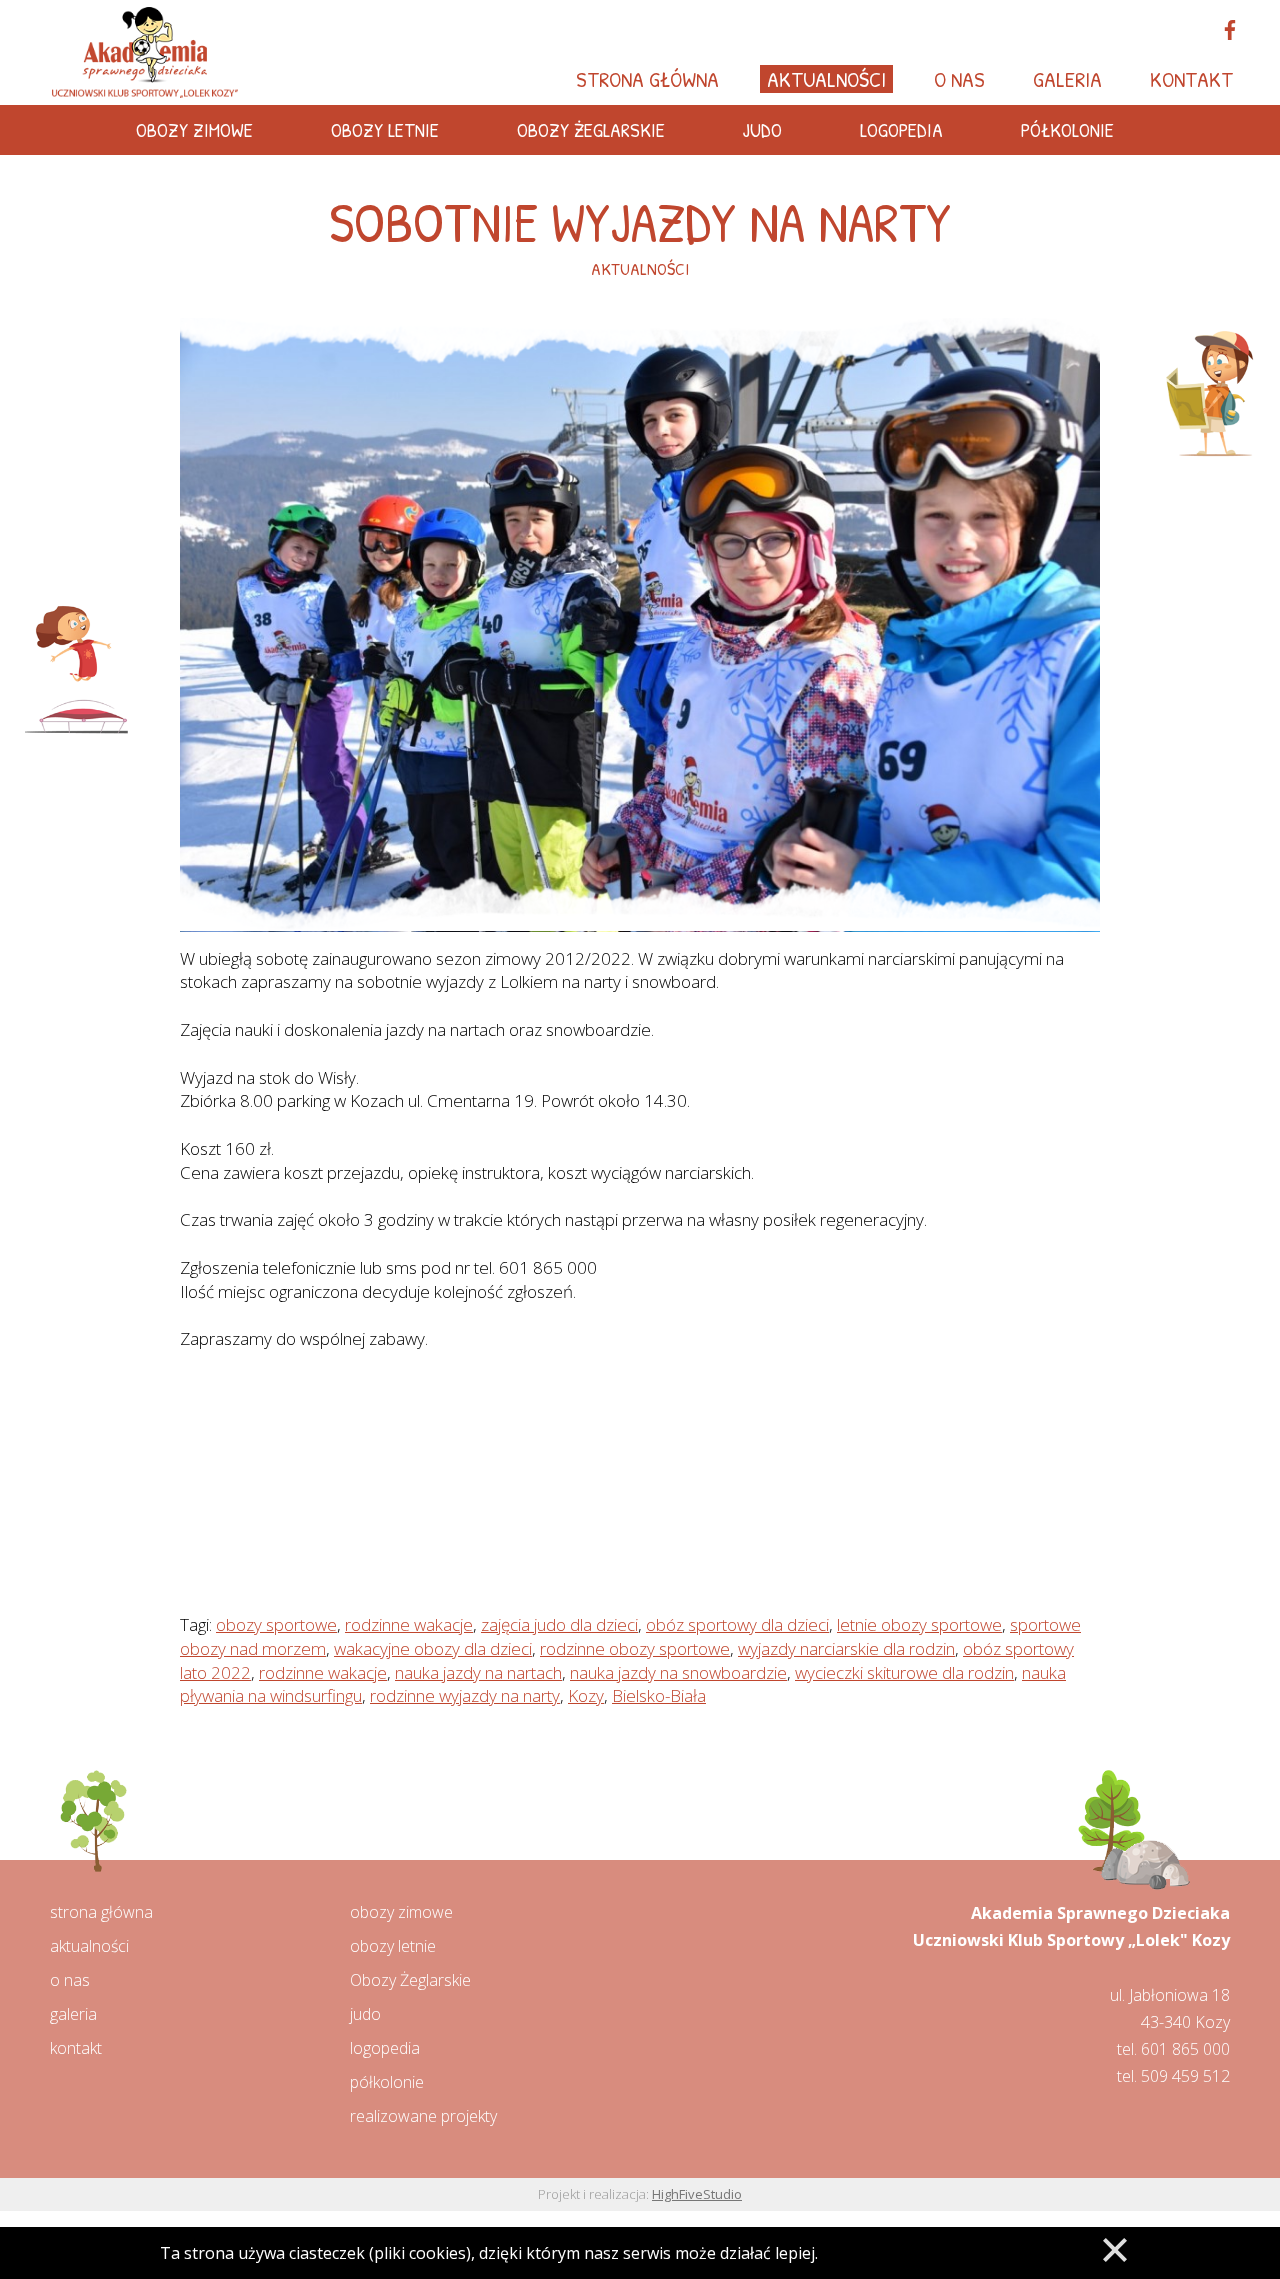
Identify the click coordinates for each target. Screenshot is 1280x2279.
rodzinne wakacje (409, 1624)
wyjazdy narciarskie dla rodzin (846, 1648)
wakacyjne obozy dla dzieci (433, 1648)
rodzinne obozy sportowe (635, 1648)
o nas (70, 1980)
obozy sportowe (276, 1624)
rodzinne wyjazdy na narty (465, 1695)
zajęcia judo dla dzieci (559, 1624)
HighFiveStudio (697, 2194)
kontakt (76, 2048)
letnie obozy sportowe (919, 1624)
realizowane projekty (423, 2116)
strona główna (101, 1912)
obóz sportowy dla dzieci (737, 1624)
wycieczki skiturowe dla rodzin (904, 1672)
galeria (73, 2014)
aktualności (89, 1946)
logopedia (385, 2048)
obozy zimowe (401, 1912)
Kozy (586, 1695)
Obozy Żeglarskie (410, 1980)
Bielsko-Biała (659, 1695)
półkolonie (387, 2082)
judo (365, 2014)
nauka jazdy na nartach (478, 1672)
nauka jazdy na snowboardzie (678, 1672)
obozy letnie (393, 1946)
